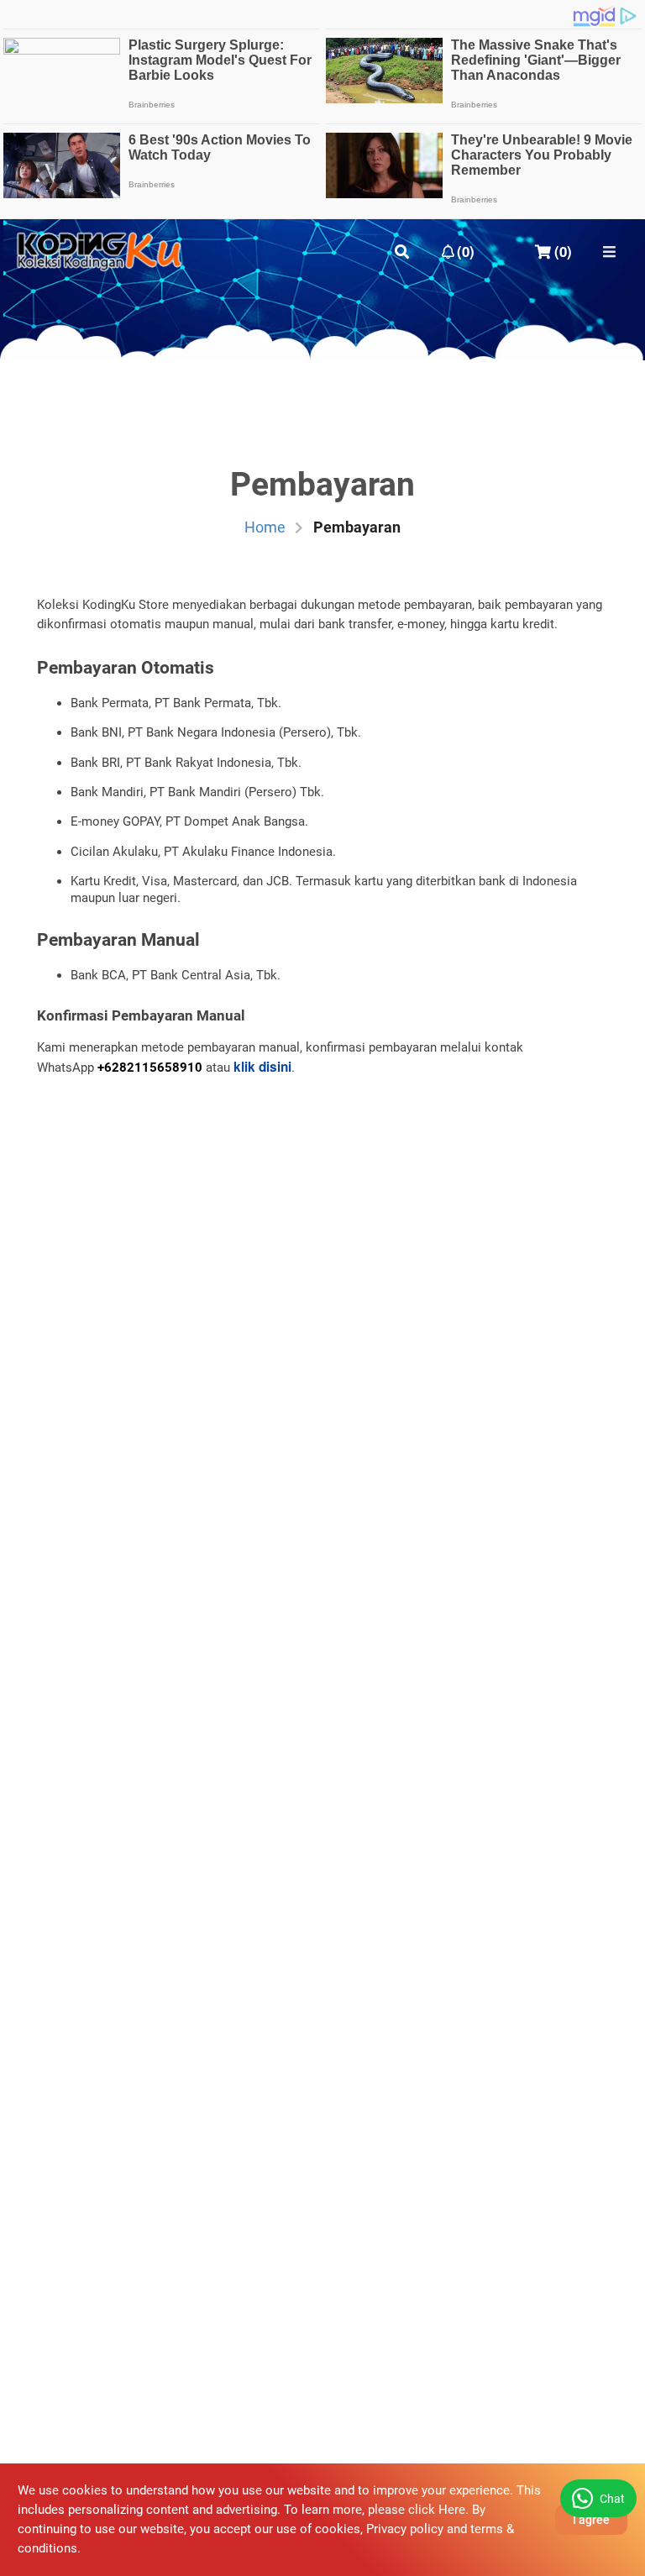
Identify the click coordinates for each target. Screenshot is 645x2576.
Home (265, 527)
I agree (591, 2520)
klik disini (262, 1067)
